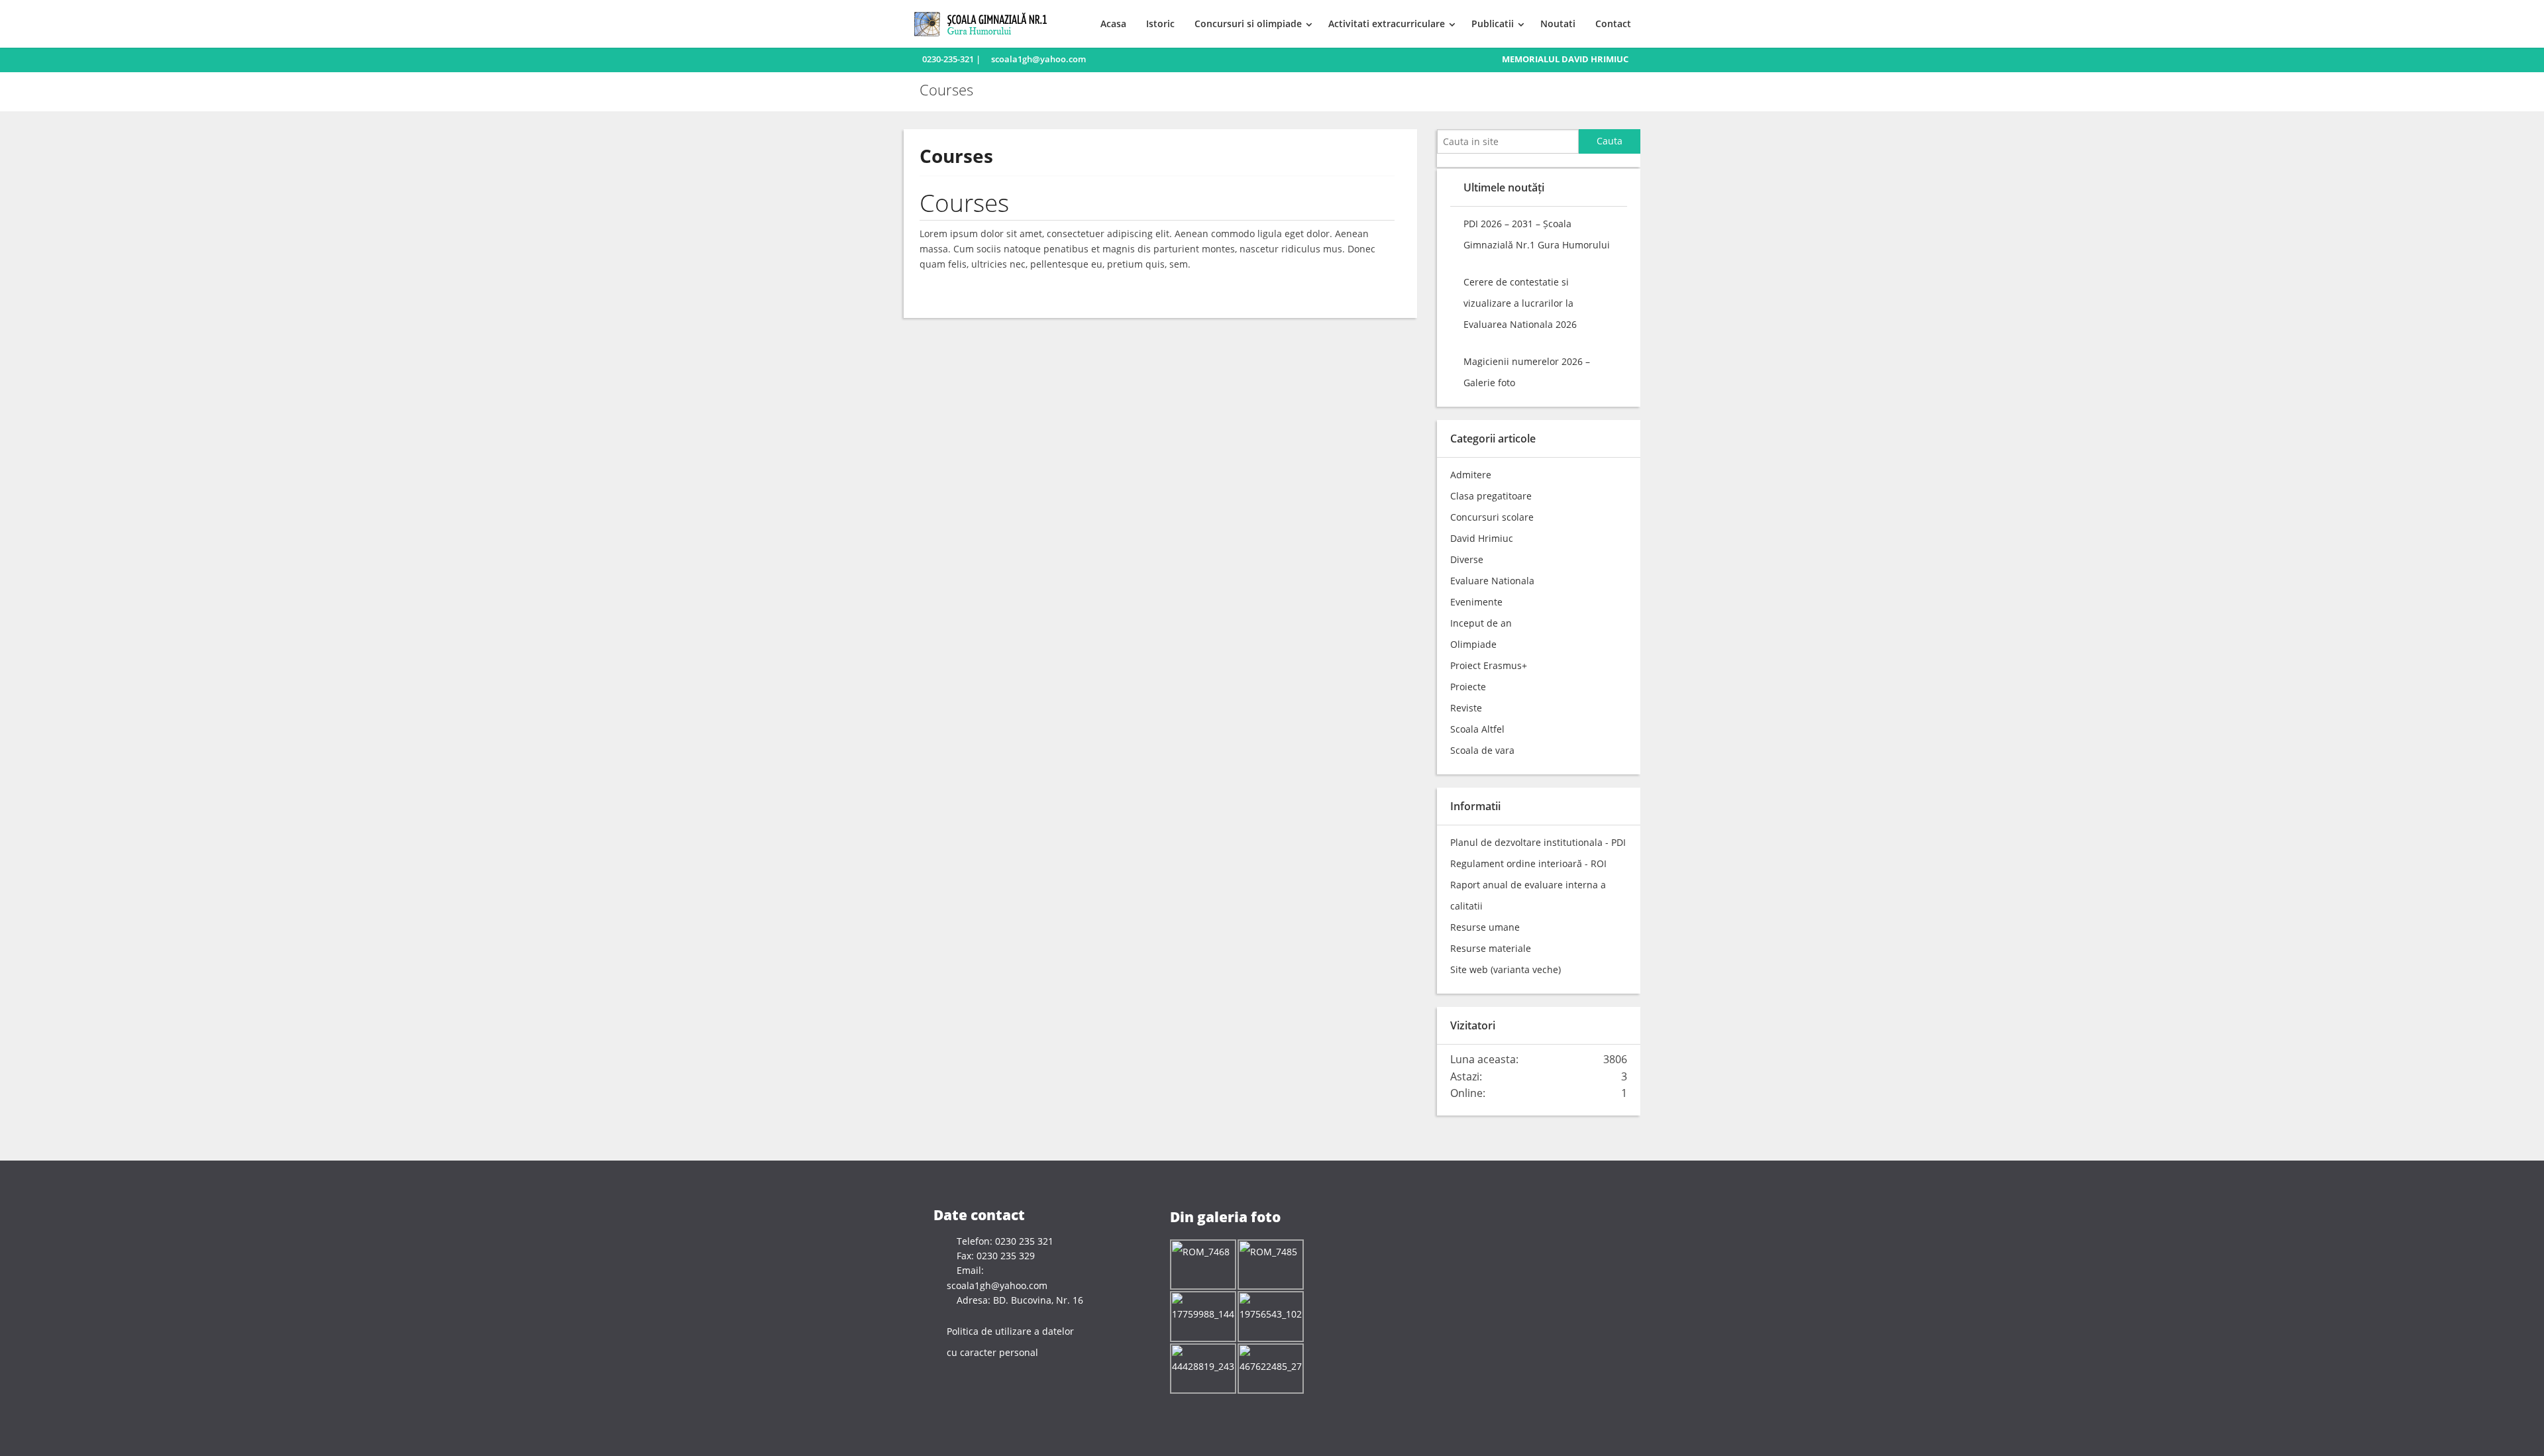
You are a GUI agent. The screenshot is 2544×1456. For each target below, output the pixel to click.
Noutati (1558, 24)
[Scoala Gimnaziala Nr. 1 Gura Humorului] (985, 23)
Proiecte (1468, 687)
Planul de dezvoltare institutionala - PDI (1538, 842)
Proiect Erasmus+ (1489, 665)
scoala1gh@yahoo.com (1038, 59)
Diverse (1467, 559)
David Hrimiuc (1482, 538)
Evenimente (1476, 602)
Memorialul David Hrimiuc (1565, 59)
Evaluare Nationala (1492, 581)
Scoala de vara (1482, 750)
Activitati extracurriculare (1387, 24)
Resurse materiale (1491, 948)
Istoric (1160, 24)
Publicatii (1493, 24)
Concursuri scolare (1492, 517)
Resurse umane (1485, 927)
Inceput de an (1481, 623)
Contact (1613, 24)
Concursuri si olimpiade (1248, 24)
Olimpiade (1473, 644)
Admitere (1471, 475)
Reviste (1466, 708)
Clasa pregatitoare (1491, 496)
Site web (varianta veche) (1506, 969)
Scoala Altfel (1477, 729)
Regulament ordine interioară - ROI (1528, 863)
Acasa (1113, 24)
